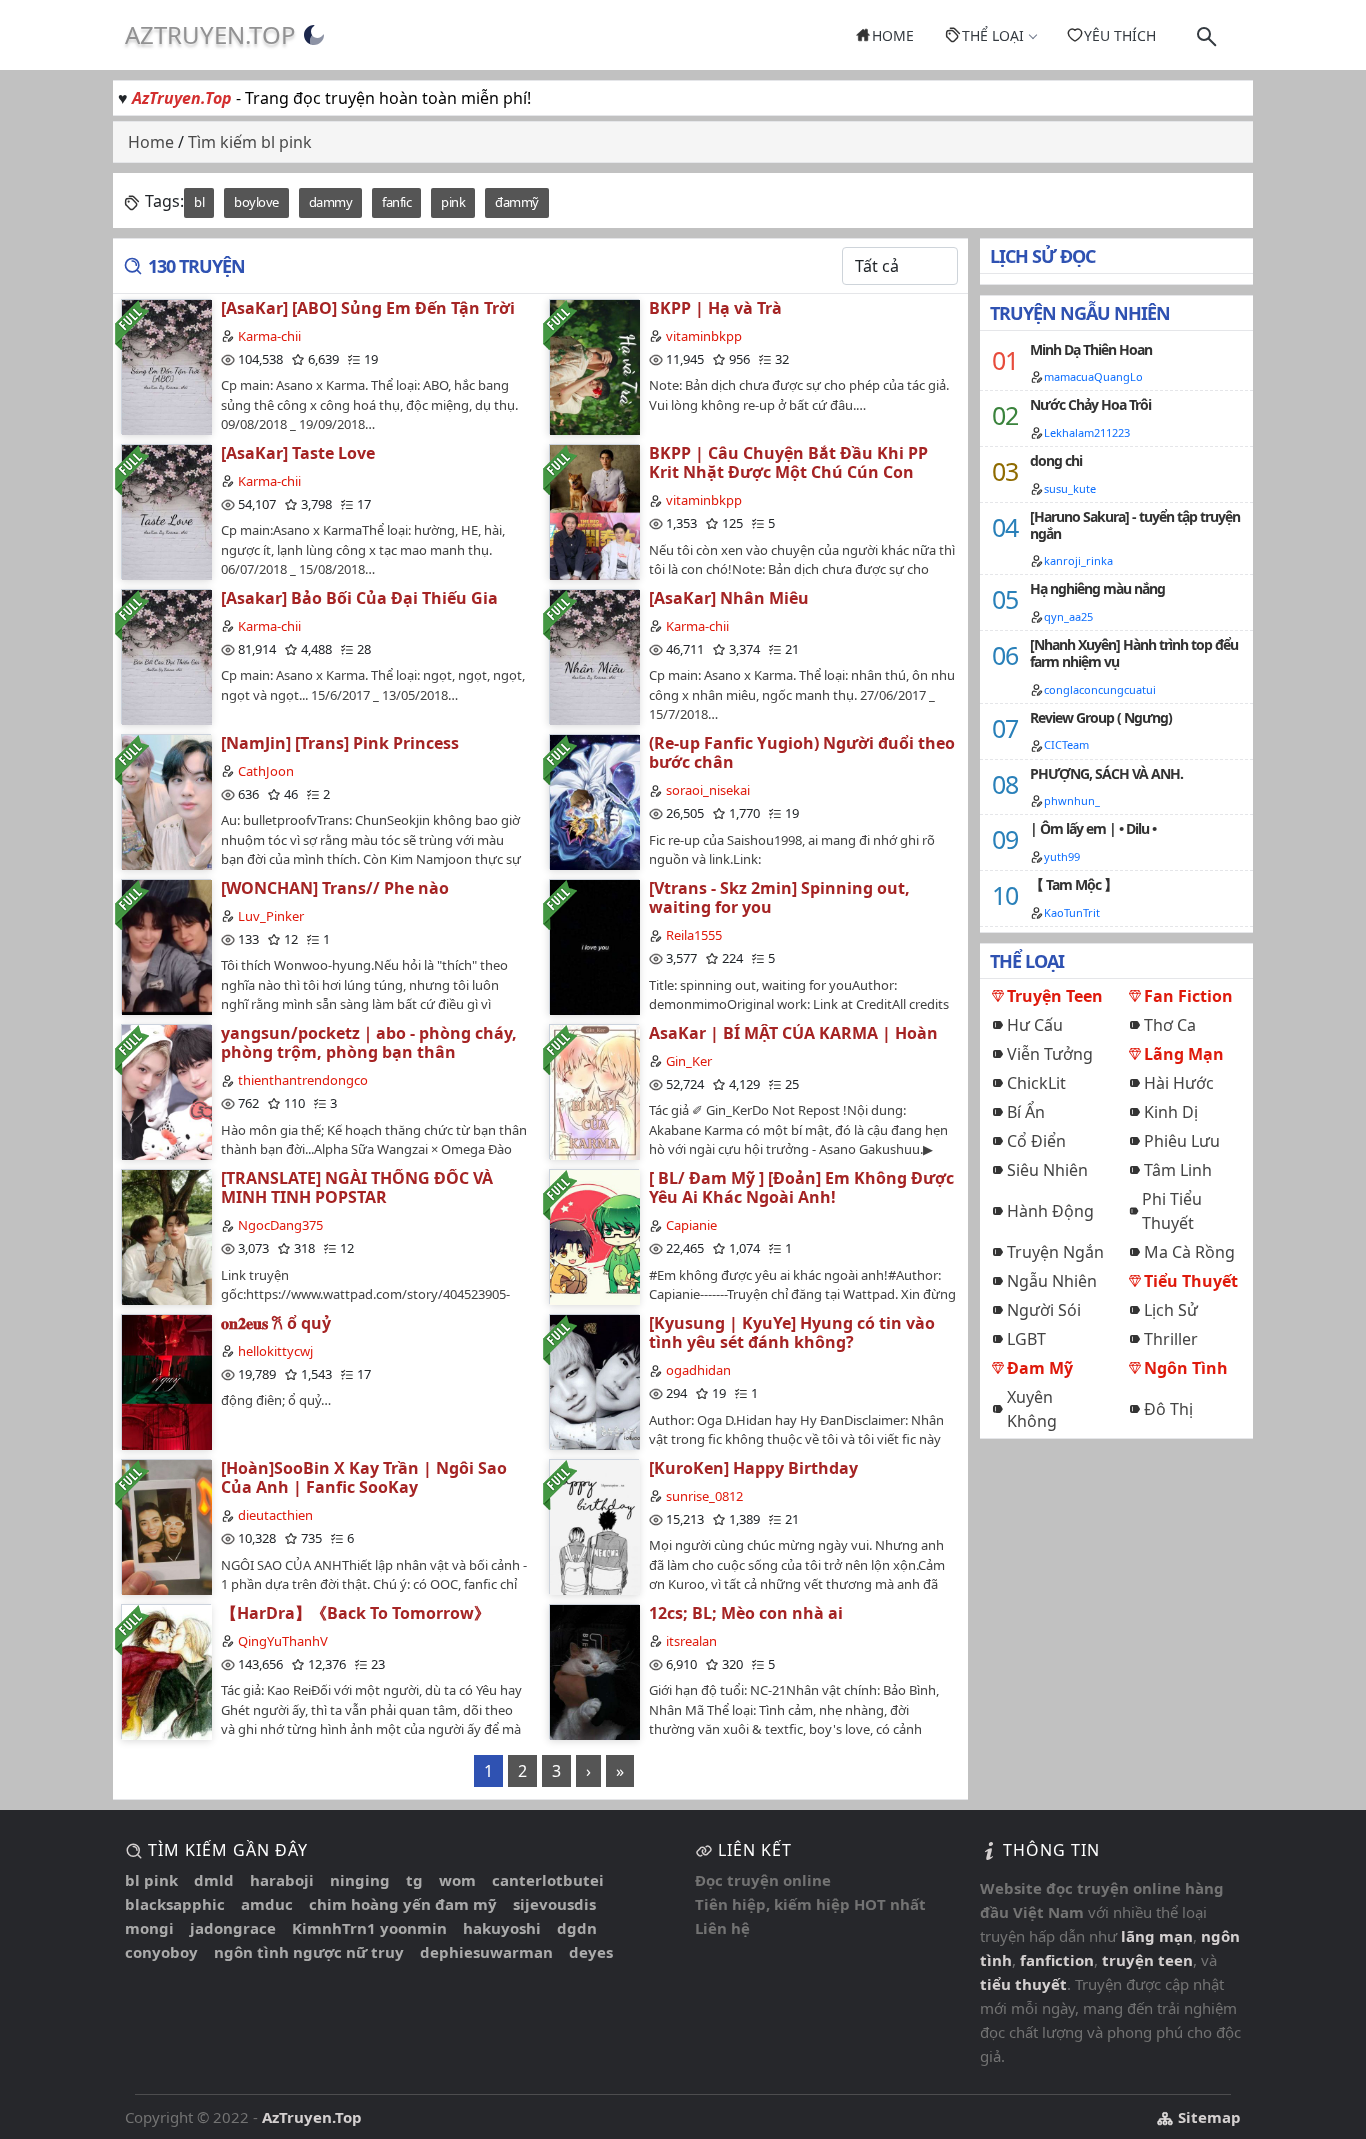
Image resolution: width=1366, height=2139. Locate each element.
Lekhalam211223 (1087, 432)
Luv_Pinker (271, 916)
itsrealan (691, 1641)
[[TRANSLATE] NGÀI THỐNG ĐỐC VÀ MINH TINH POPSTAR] (166, 1236)
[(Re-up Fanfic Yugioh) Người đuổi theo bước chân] (594, 801)
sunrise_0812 (704, 1496)
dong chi (1056, 460)
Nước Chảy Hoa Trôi (1090, 404)
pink (453, 202)
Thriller (1171, 1339)
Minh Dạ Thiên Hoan (1091, 349)
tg (414, 1880)
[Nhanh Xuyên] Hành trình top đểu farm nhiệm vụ (1134, 653)
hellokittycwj (275, 1351)
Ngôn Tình (1186, 1368)
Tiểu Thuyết (1191, 1281)
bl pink (151, 1880)
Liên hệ (722, 1928)
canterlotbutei (548, 1880)
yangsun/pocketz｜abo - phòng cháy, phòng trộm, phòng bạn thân (369, 1042)
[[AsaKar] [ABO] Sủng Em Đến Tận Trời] (166, 366)
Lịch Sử (1171, 1310)
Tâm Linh (1178, 1170)
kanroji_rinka (1078, 560)
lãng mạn (1157, 1936)
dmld (214, 1880)
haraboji (282, 1880)
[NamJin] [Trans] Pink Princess (340, 743)
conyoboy (161, 1952)
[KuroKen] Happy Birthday (753, 1468)
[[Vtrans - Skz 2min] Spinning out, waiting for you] (594, 946)
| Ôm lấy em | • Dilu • (1093, 828)
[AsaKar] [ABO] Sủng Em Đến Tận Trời (368, 308)
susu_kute (1070, 488)
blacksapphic (175, 1904)
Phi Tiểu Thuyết (1172, 1211)
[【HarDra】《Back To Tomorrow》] (166, 1671)
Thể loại (993, 35)
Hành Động (1050, 1211)
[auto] (314, 35)
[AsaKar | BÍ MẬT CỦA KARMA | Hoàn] (594, 1091)
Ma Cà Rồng (1189, 1252)
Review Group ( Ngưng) (1101, 717)
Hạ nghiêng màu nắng (1097, 588)
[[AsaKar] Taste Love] (166, 511)
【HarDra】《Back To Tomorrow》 (355, 1613)
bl (199, 202)
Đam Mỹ (1040, 1368)
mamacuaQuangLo (1093, 376)
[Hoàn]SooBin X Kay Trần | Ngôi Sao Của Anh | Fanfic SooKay (364, 1477)
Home (893, 35)
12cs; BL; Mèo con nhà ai (746, 1613)
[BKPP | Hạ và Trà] (594, 366)
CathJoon (266, 771)
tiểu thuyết (1023, 1984)
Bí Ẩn (1026, 1112)
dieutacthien (275, 1515)
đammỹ (517, 202)
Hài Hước (1179, 1083)
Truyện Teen (1055, 996)
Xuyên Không (1032, 1409)
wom (457, 1880)
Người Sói (1044, 1310)
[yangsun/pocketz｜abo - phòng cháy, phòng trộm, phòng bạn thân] (166, 1091)
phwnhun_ (1072, 800)
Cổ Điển (1036, 1141)
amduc (267, 1904)
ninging (360, 1880)
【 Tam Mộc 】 (1073, 884)
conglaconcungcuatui (1100, 689)
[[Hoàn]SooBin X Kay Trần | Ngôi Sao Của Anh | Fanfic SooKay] (166, 1526)
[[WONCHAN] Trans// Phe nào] (166, 946)
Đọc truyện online (763, 1880)
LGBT (1026, 1339)
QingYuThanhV (283, 1641)
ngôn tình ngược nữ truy (309, 1952)
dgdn (577, 1928)
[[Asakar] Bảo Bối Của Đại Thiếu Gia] (166, 656)
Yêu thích (1120, 35)
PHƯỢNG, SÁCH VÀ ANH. (1106, 773)
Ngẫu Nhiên (1052, 1281)
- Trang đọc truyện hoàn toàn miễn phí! (331, 98)
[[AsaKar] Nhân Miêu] (594, 656)
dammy (331, 202)
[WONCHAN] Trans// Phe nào (335, 888)
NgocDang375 (280, 1225)
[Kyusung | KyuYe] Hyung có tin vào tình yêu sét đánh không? (792, 1332)
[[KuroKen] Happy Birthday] (594, 1526)
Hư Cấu (1035, 1025)
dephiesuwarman (486, 1952)
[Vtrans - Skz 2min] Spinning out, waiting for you (779, 897)
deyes (591, 1952)
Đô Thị (1168, 1409)
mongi (149, 1928)
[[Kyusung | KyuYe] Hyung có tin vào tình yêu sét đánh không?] (594, 1381)
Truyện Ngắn (1055, 1252)
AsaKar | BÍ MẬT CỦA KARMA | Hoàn (793, 1033)
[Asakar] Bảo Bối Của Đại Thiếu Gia (359, 598)
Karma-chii (269, 336)
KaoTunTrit (1072, 912)
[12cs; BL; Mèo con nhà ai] (594, 1671)
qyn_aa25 (1068, 616)
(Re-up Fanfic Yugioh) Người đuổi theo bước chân (802, 752)
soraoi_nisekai (708, 790)
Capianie (691, 1225)
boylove (256, 202)
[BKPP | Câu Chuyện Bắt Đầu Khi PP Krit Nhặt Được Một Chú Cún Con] (594, 511)
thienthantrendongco (303, 1080)
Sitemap (1207, 2117)
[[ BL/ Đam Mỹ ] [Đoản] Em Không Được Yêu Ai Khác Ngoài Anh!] (594, 1236)
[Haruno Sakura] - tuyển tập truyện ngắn (1135, 525)
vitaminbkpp (704, 336)
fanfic (396, 202)
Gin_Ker (689, 1061)
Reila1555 (694, 935)
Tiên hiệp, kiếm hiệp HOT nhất (810, 1904)
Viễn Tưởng (1050, 1054)
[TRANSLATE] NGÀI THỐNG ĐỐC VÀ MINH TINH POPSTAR (357, 1187)
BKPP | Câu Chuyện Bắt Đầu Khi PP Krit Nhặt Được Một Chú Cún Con (788, 462)
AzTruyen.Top (210, 34)
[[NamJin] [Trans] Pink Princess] (166, 801)
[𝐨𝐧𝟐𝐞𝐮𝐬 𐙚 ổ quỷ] (166, 1381)
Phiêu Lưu (1182, 1141)
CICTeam (1066, 744)
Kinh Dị (1171, 1112)
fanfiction (1057, 1960)
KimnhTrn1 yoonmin (369, 1928)
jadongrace (233, 1928)
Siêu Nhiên (1047, 1170)
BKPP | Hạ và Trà (715, 308)
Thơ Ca (1170, 1025)
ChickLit (1036, 1083)
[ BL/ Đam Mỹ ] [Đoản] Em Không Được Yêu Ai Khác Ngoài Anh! (801, 1187)
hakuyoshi (502, 1928)
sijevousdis (554, 1904)
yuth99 (1062, 856)
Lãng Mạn (1184, 1054)
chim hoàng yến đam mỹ (403, 1904)
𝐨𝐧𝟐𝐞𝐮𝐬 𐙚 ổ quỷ (276, 1323)
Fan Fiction (1188, 996)
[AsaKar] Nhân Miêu (729, 598)
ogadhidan (698, 1370)
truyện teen (1147, 1960)
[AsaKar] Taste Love (298, 453)
